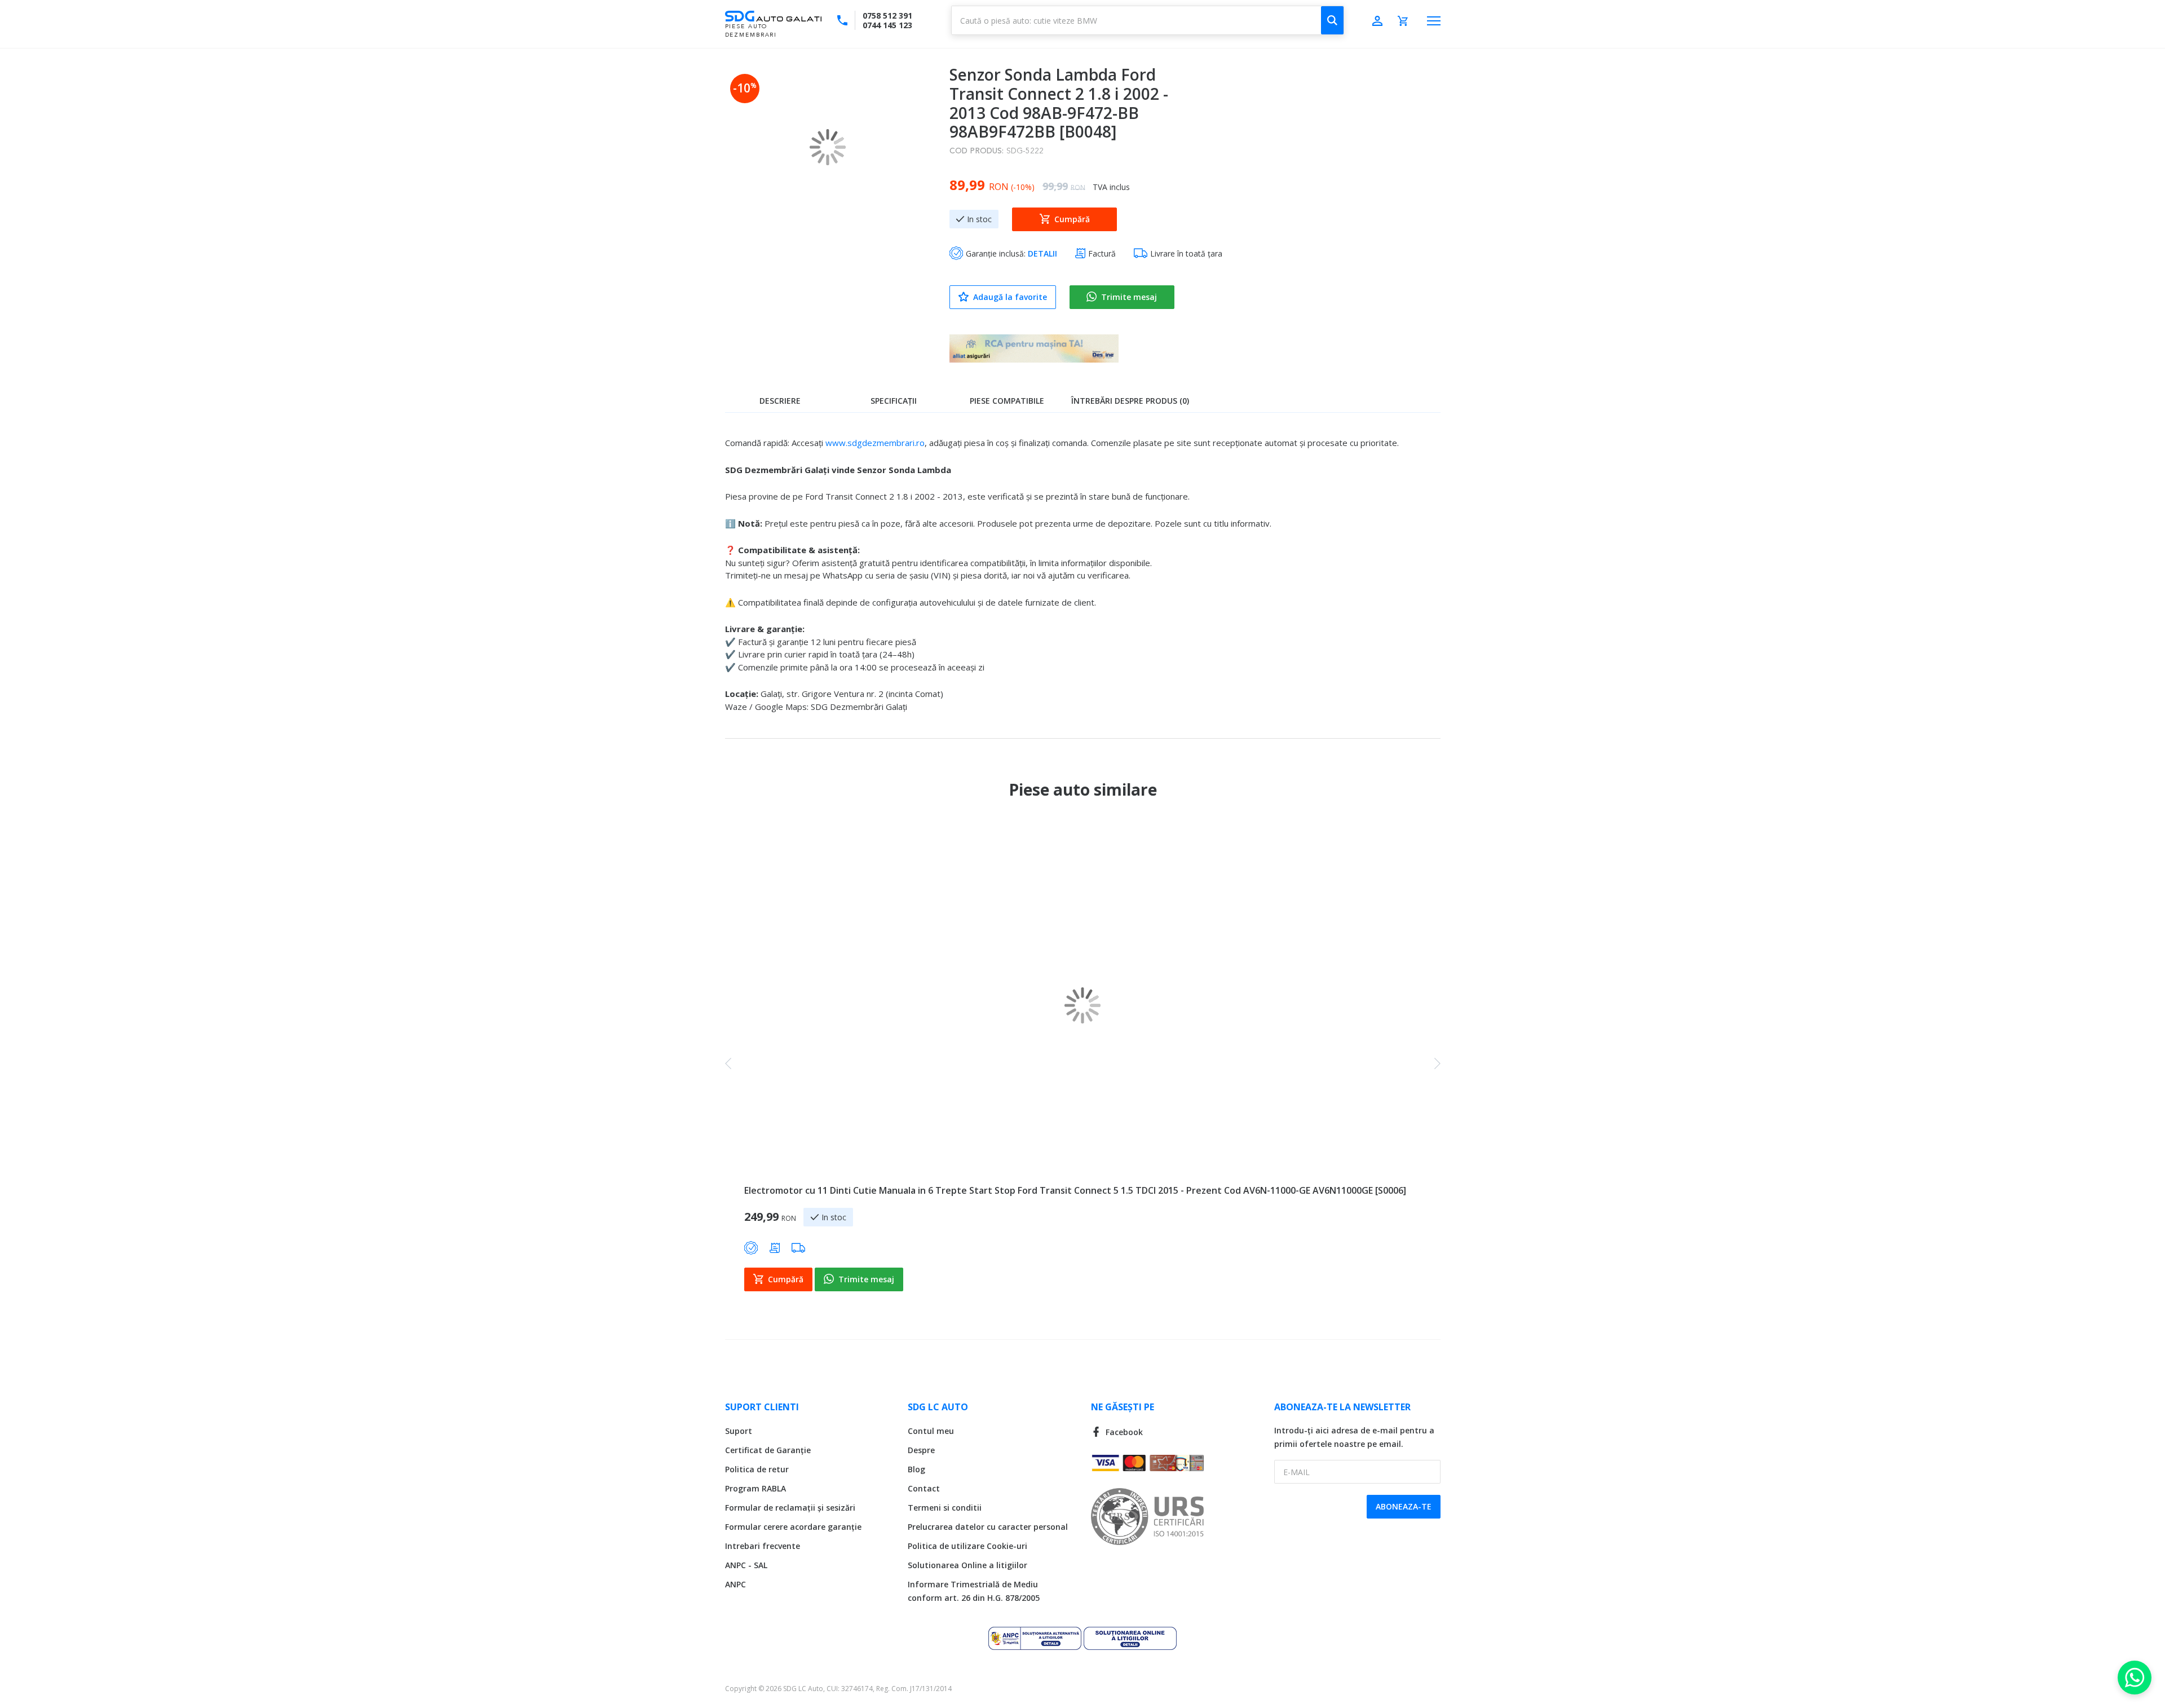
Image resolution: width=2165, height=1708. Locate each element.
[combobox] (1148, 20)
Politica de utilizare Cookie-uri (967, 1546)
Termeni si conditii (945, 1508)
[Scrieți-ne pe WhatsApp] (2135, 1678)
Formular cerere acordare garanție (793, 1527)
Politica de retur (757, 1469)
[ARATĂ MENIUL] (1434, 21)
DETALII (1042, 253)
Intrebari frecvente (763, 1546)
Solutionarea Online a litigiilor (967, 1565)
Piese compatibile (1007, 401)
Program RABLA (755, 1488)
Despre (921, 1450)
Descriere (780, 401)
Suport (739, 1431)
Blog (916, 1469)
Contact (924, 1488)
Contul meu (931, 1431)
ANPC (735, 1584)
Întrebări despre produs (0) (1130, 401)
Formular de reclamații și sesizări (790, 1508)
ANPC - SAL (746, 1565)
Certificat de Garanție (768, 1450)
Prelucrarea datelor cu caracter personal (988, 1527)
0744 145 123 (887, 25)
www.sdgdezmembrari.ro (875, 443)
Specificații (894, 401)
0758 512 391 (887, 16)
